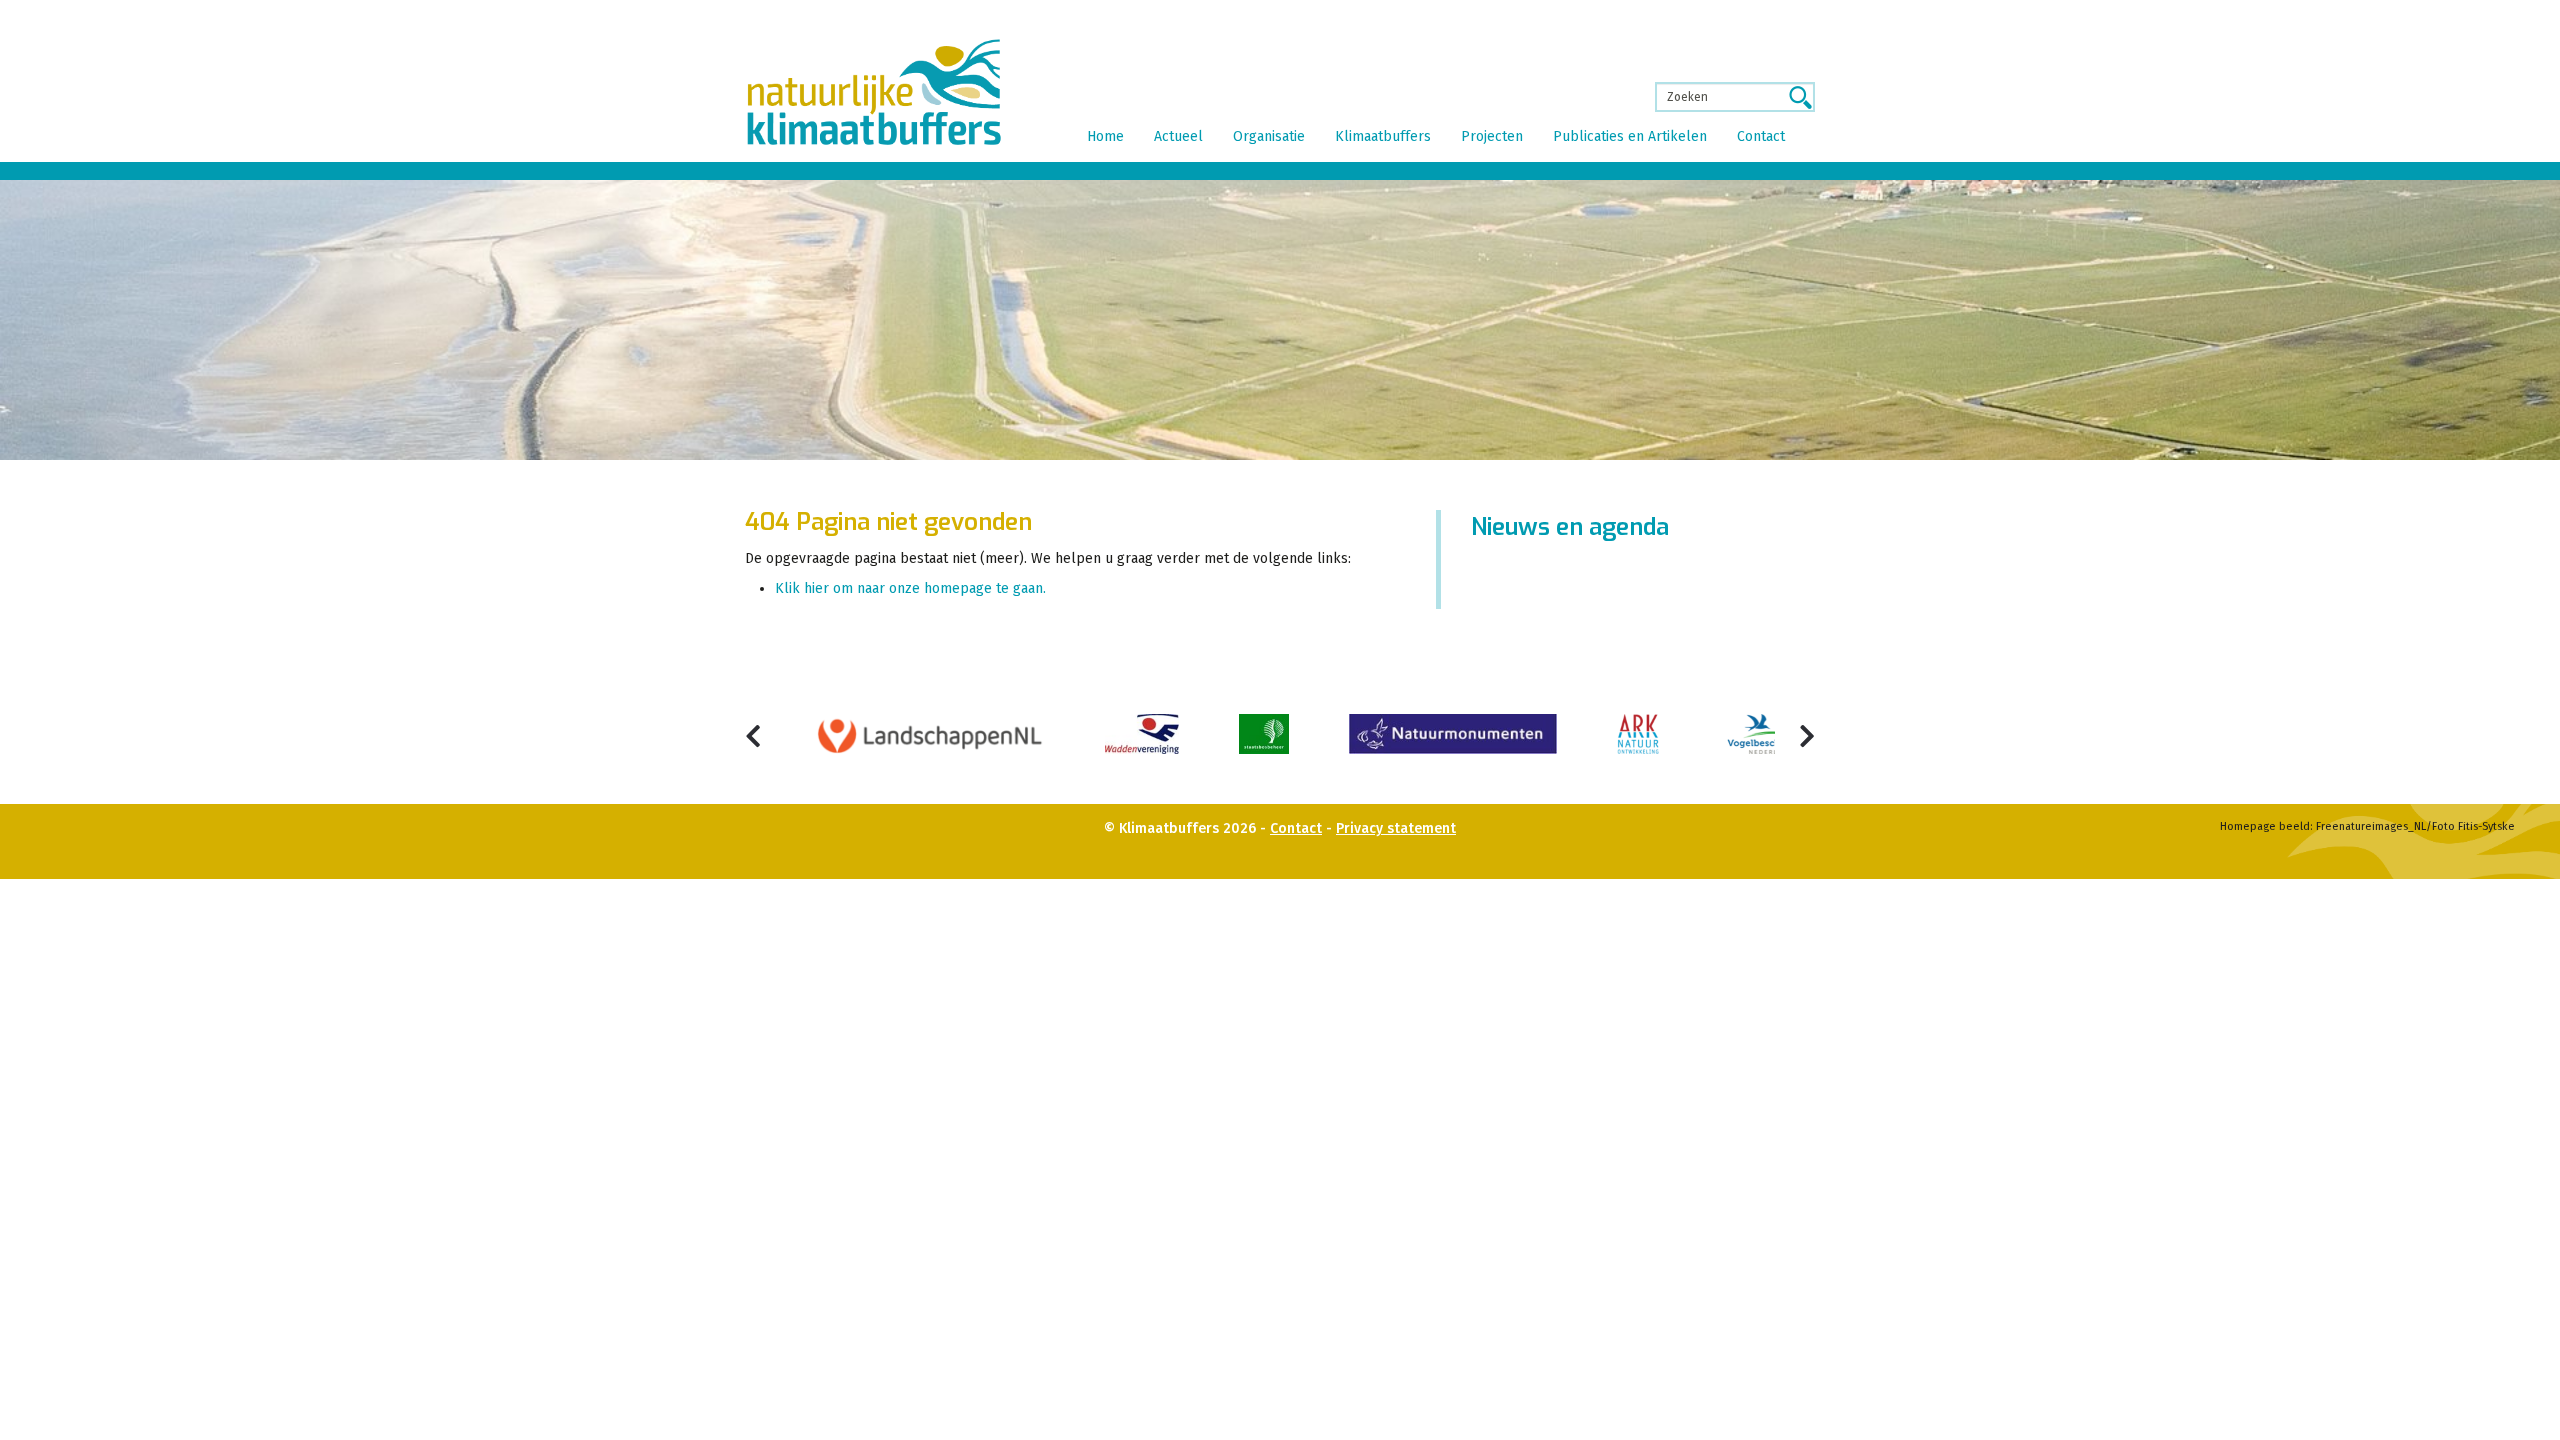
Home (1105, 136)
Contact (1761, 136)
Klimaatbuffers (1383, 136)
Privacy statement (1396, 828)
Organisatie (1269, 136)
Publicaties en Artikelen (1630, 136)
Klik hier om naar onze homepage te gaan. (910, 588)
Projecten (1492, 136)
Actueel (1178, 136)
